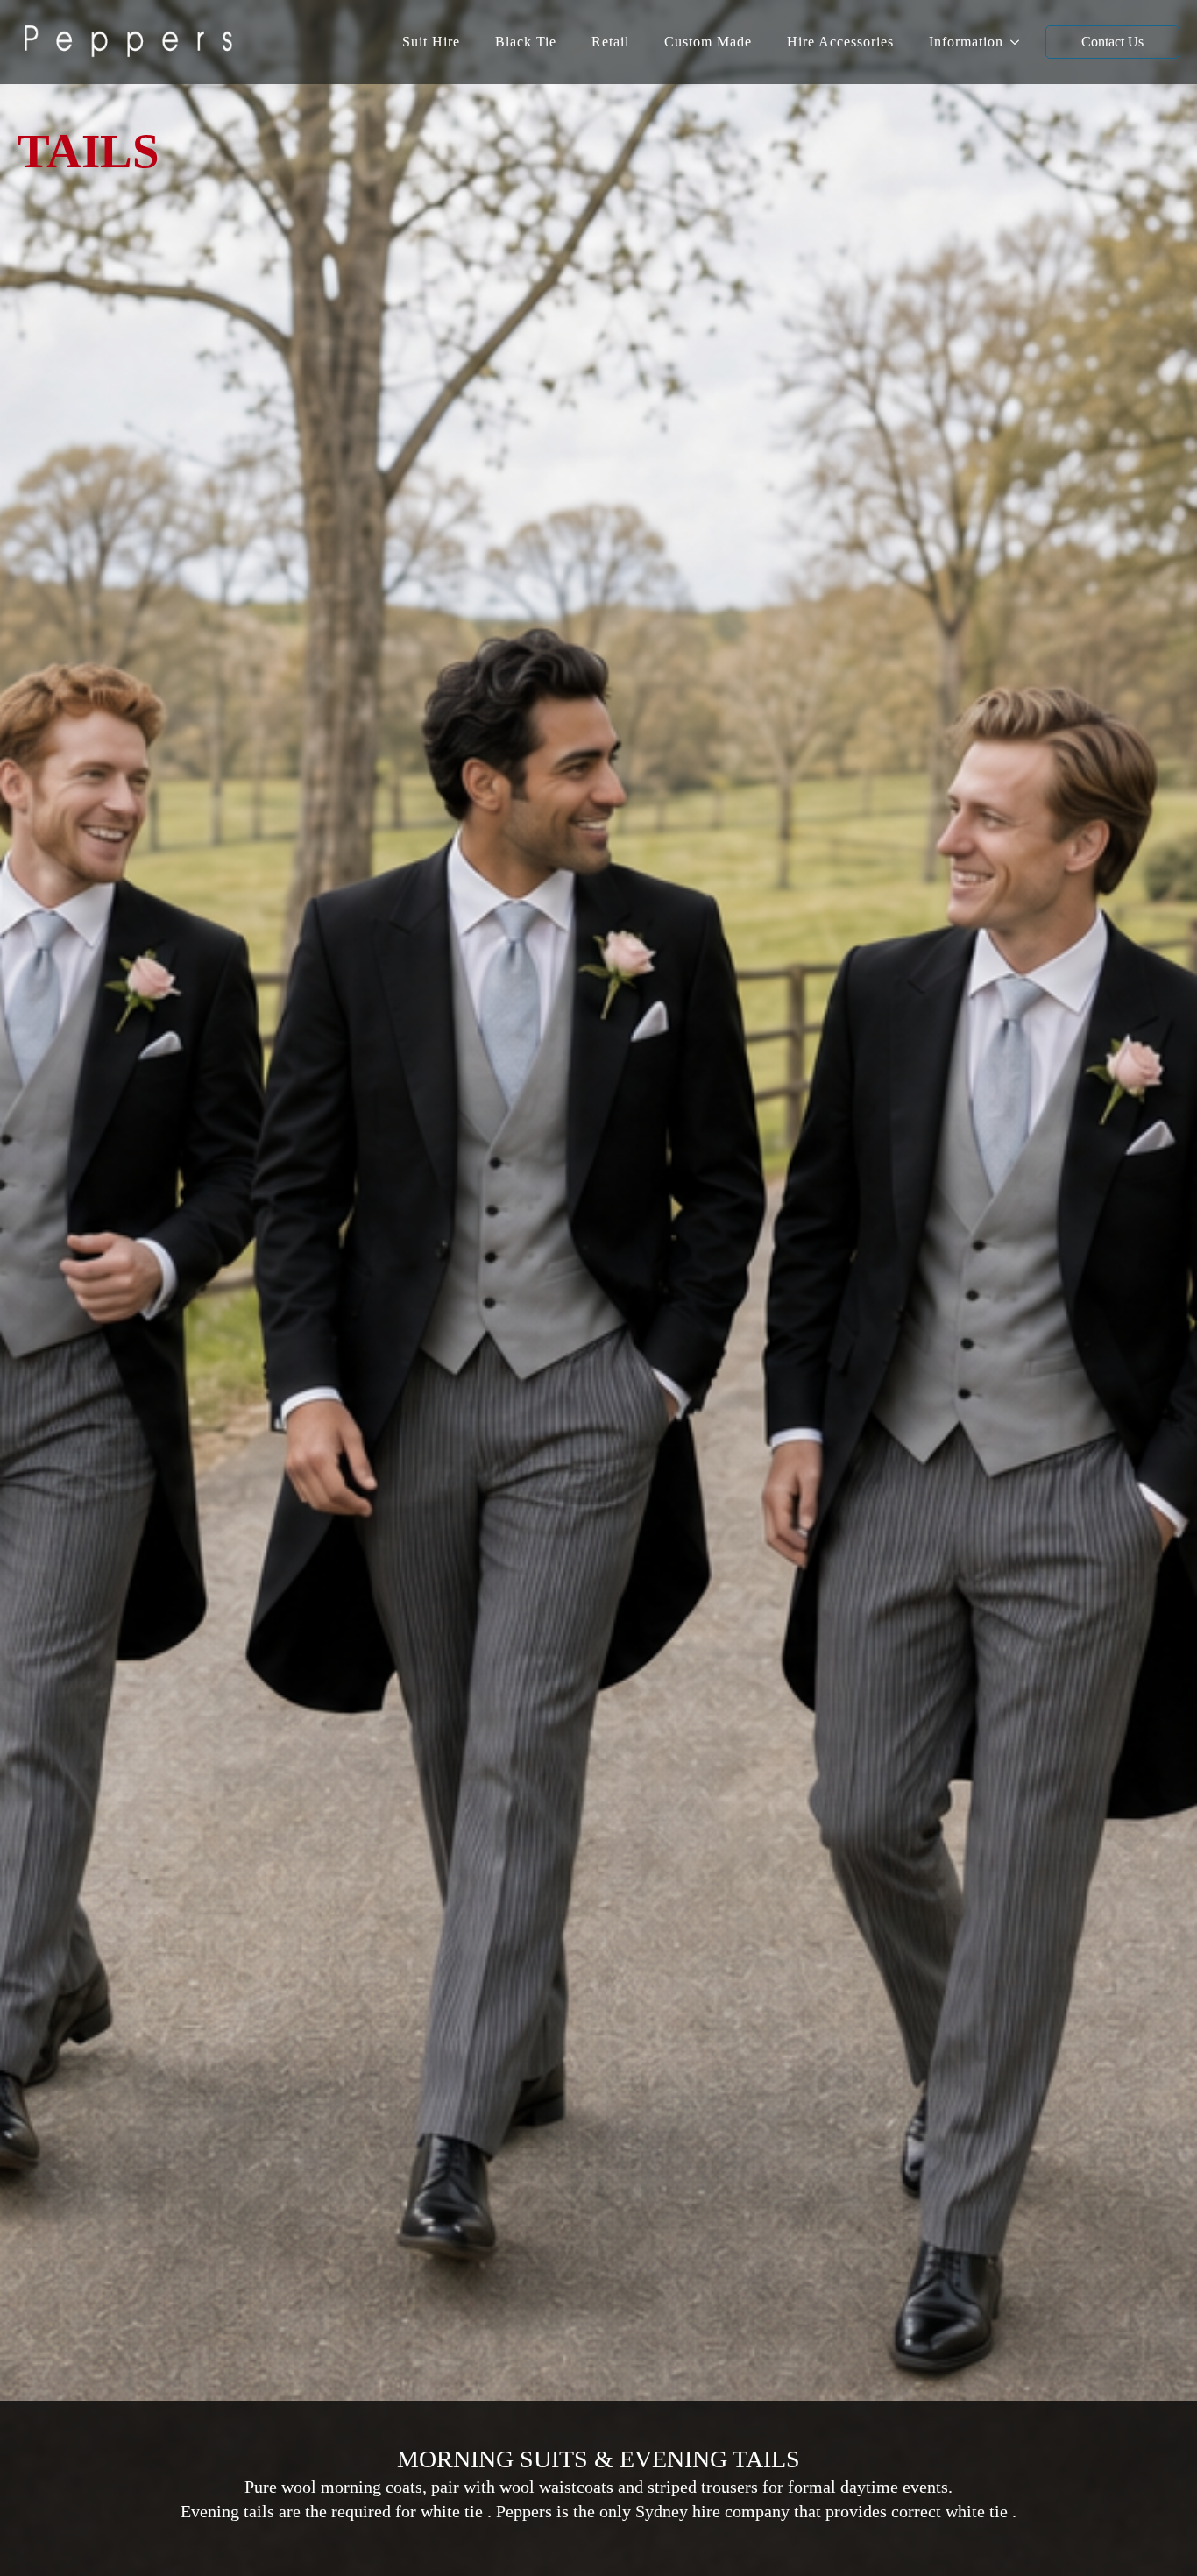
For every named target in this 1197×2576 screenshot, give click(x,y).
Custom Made (708, 42)
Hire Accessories (840, 42)
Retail (610, 42)
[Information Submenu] (1020, 42)
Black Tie (526, 42)
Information (966, 42)
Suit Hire (431, 42)
